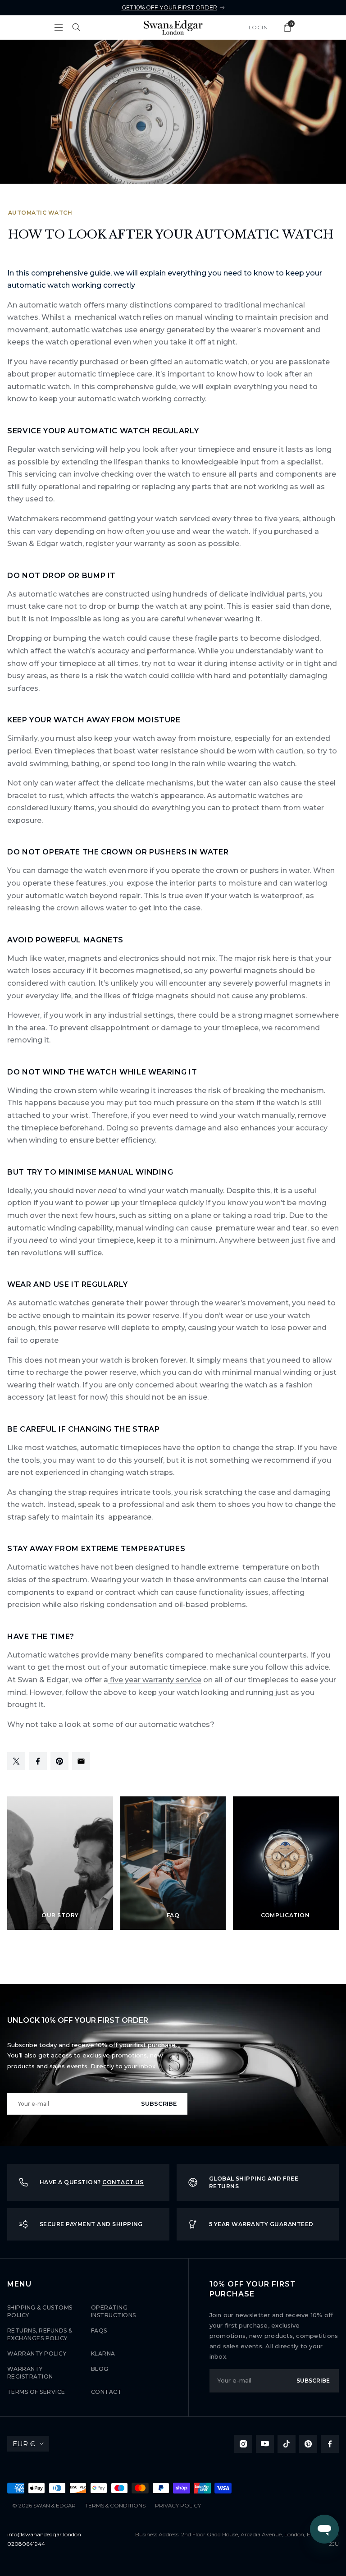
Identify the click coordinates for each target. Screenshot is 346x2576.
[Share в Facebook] (38, 1768)
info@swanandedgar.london (44, 2534)
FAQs (99, 2330)
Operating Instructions (114, 2311)
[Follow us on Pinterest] (308, 2444)
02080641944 (26, 2544)
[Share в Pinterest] (59, 1768)
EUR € (24, 2444)
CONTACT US (123, 2182)
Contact (106, 2392)
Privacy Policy (178, 2506)
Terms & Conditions (115, 2506)
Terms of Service (36, 2392)
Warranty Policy (37, 2353)
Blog (100, 2369)
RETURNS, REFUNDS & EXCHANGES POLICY (40, 2334)
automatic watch (40, 213)
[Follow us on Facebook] (330, 2444)
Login (258, 27)
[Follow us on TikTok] (287, 2444)
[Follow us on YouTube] (265, 2444)
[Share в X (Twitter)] (16, 1768)
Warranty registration (30, 2373)
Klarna (103, 2353)
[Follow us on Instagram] (243, 2444)
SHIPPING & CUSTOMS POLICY (40, 2311)
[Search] (77, 28)
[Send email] (81, 1768)
